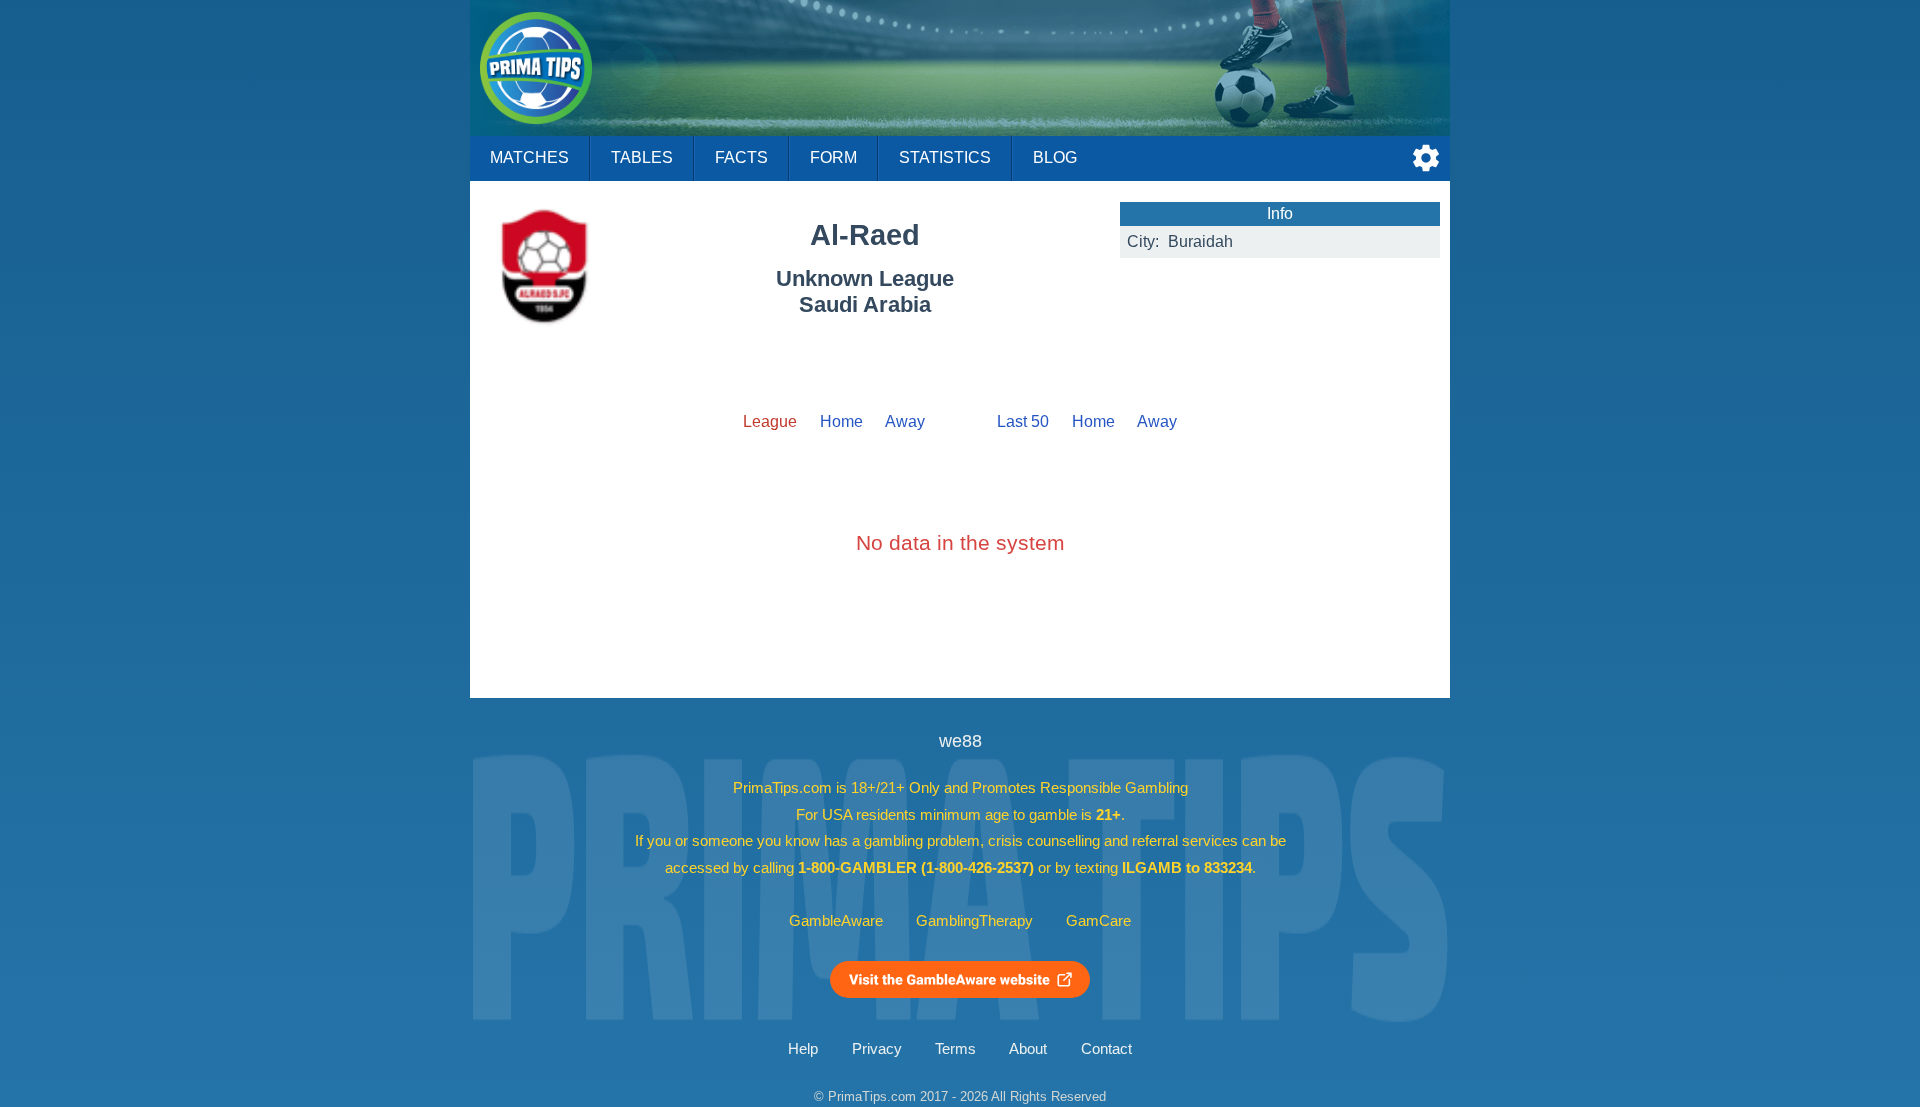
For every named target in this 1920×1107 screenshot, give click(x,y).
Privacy (877, 1049)
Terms (955, 1049)
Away (905, 421)
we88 (960, 741)
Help (803, 1049)
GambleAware (836, 921)
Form (833, 157)
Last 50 (1023, 421)
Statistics (945, 157)
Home (841, 421)
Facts (741, 157)
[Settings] (1426, 158)
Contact (1106, 1049)
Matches (529, 157)
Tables (642, 157)
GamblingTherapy (974, 921)
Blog (1055, 157)
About (1028, 1049)
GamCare (1098, 921)
